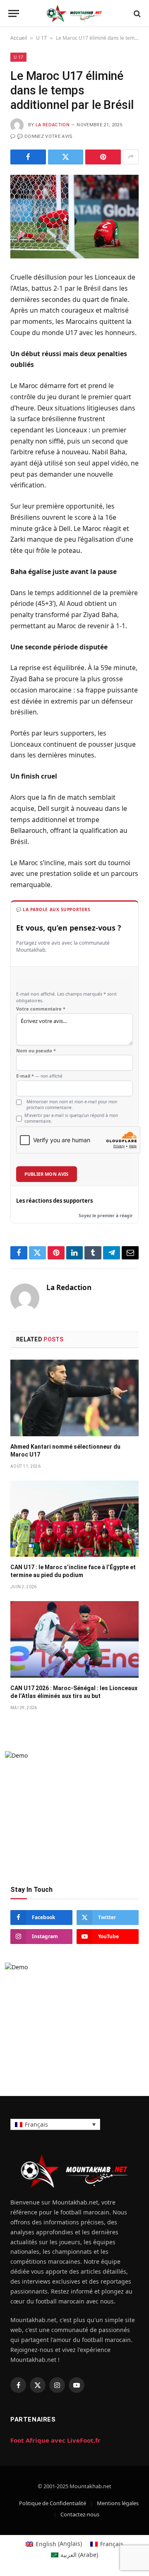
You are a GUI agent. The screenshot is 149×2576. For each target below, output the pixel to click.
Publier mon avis (47, 1174)
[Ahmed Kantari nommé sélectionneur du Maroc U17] (74, 1398)
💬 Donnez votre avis (45, 136)
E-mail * (39, 1076)
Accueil (19, 38)
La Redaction (53, 125)
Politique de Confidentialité (53, 2503)
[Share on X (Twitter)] (66, 157)
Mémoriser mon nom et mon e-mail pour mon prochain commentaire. (72, 1105)
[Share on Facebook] (28, 157)
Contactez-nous (80, 2514)
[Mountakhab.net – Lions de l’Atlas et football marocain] (74, 13)
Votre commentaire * (41, 1009)
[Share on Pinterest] (103, 157)
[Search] (136, 13)
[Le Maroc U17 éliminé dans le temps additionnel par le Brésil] (74, 217)
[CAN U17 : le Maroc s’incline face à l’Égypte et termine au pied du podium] (74, 1519)
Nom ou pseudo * (36, 1051)
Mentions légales (118, 2503)
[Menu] (14, 13)
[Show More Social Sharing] (131, 157)
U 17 (41, 38)
